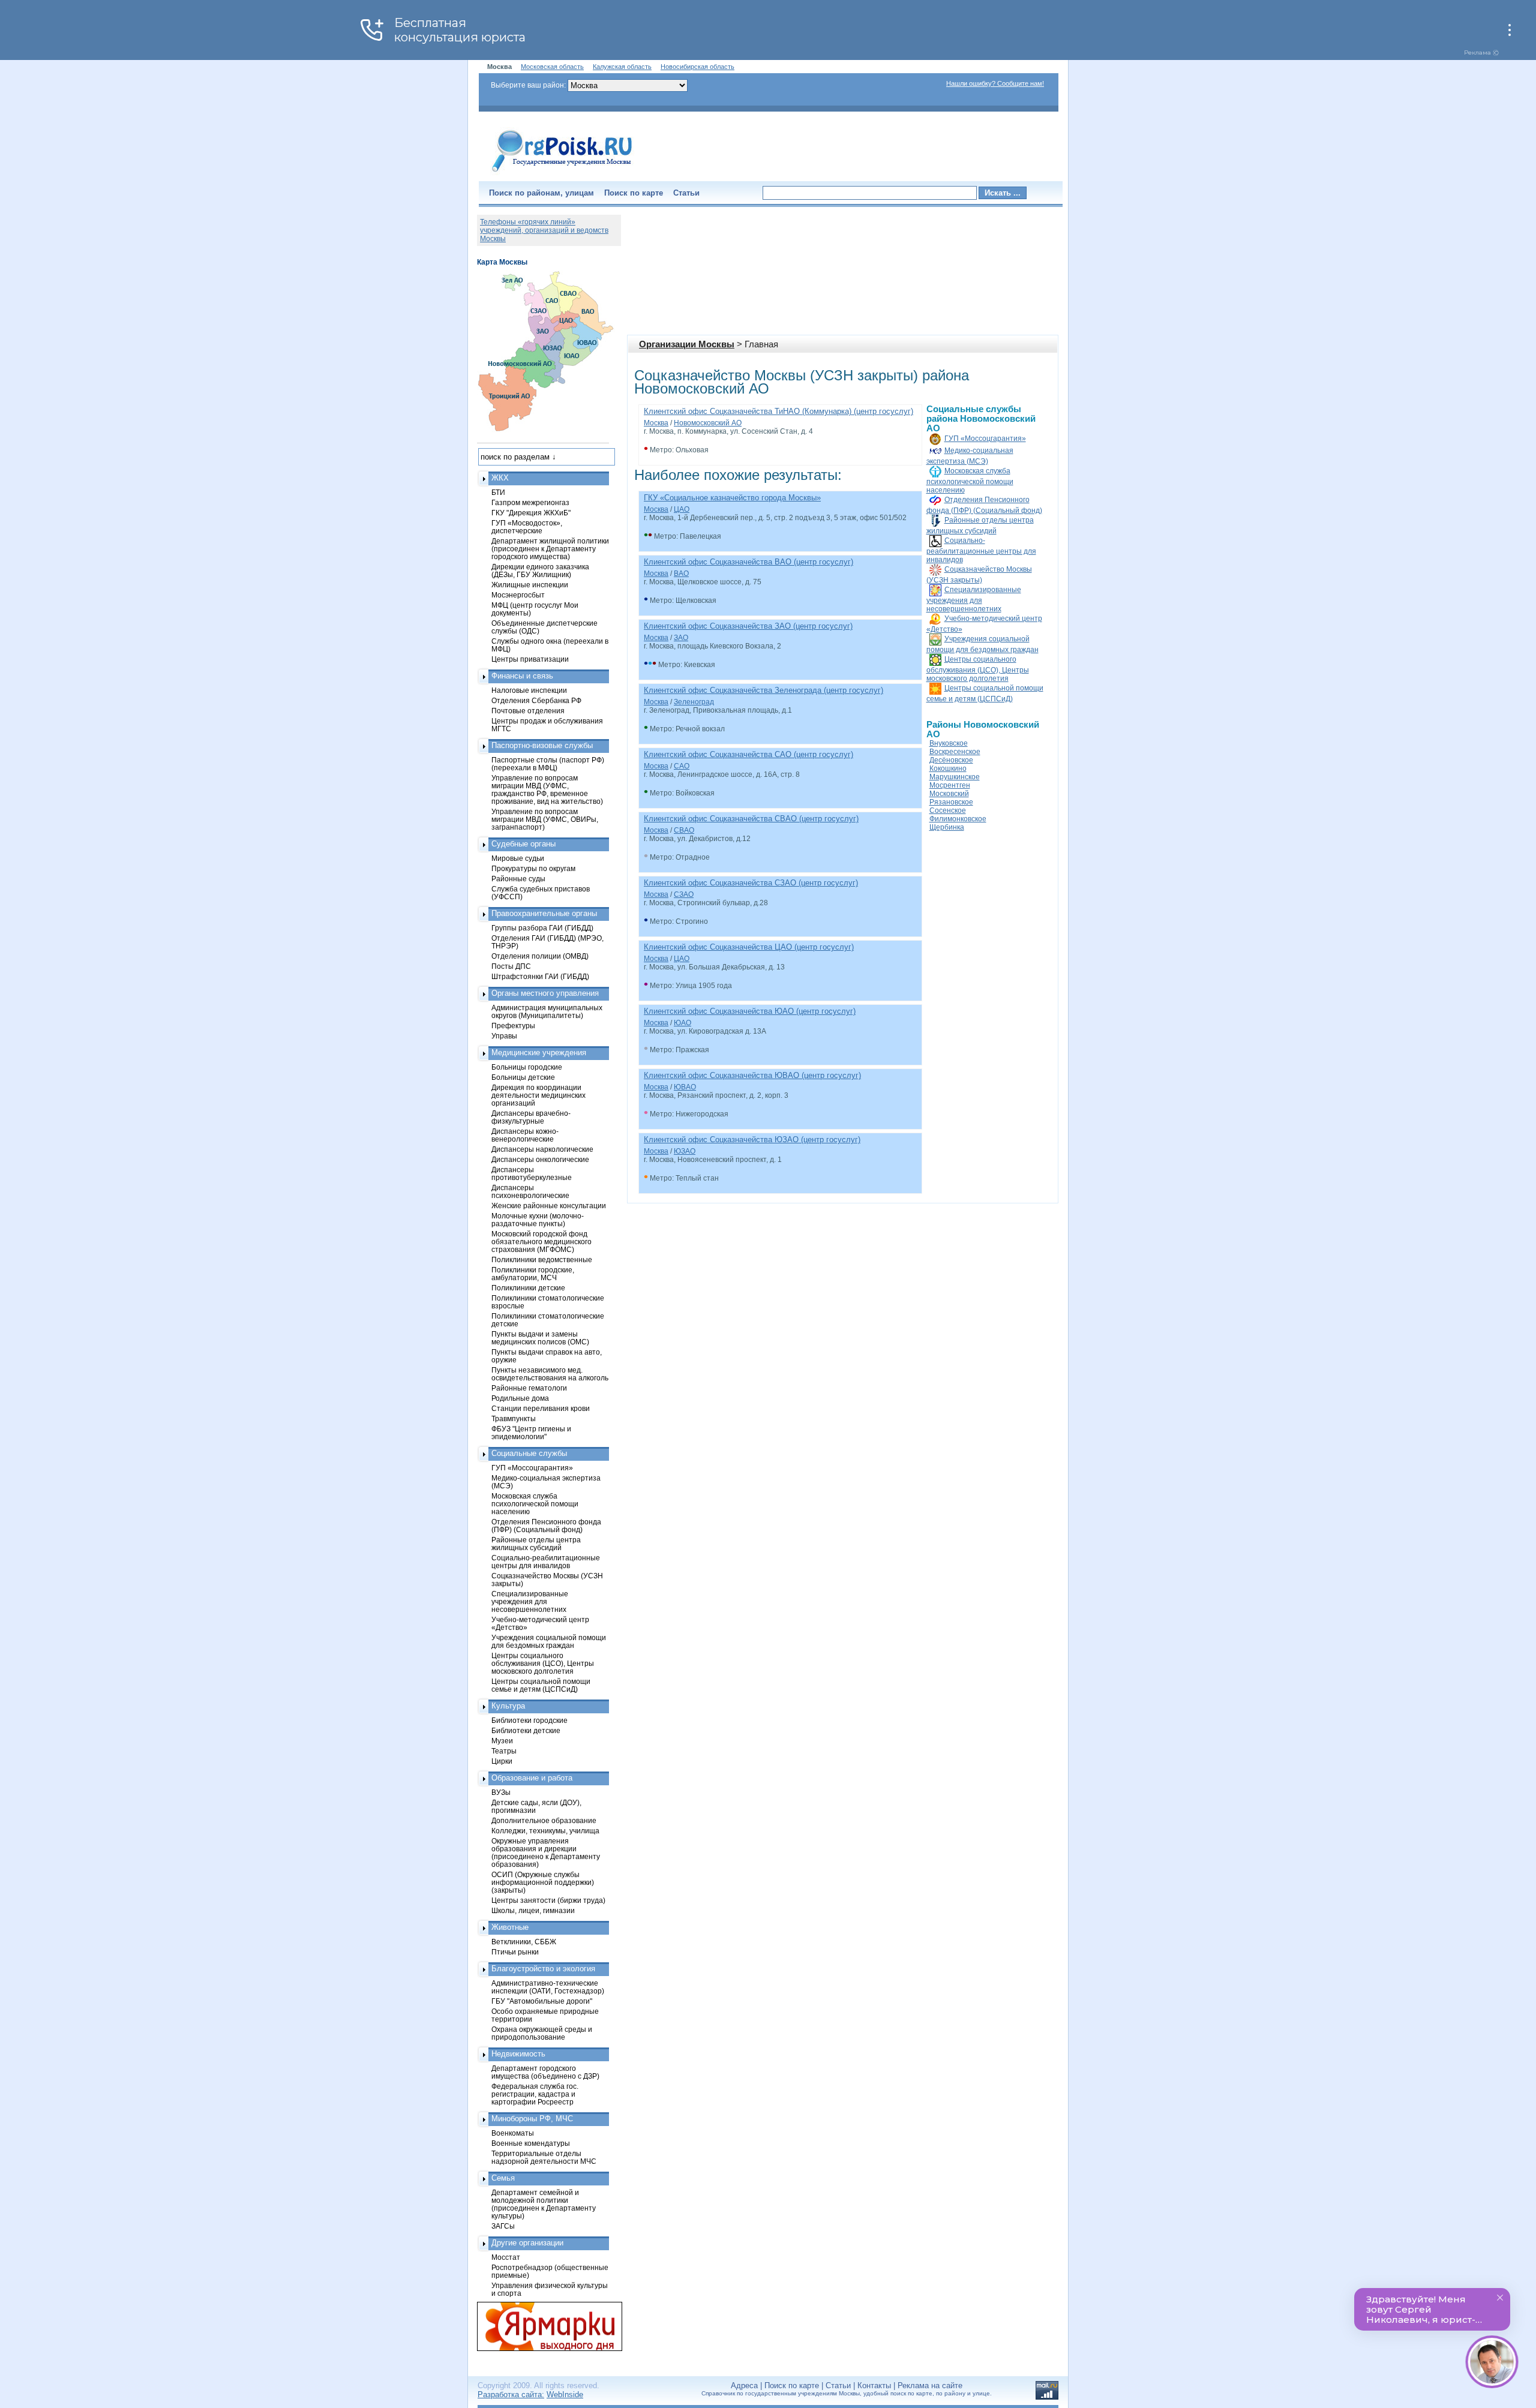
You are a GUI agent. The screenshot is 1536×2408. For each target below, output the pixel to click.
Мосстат (506, 2257)
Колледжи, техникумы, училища (545, 1831)
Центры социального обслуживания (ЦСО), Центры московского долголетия (978, 669)
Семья (503, 2178)
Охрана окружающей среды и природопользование (542, 2033)
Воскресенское (955, 752)
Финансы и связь (522, 676)
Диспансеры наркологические (542, 1149)
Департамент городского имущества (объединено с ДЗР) (545, 2072)
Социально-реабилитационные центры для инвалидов (981, 550)
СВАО (684, 830)
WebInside (565, 2395)
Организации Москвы (687, 344)
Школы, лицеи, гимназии (533, 1910)
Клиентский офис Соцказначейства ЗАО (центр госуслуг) (748, 626)
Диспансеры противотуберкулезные (532, 1173)
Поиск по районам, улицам (541, 193)
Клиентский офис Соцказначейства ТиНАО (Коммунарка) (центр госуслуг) (778, 411)
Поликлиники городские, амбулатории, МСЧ (533, 1274)
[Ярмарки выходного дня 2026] (543, 2326)
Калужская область (622, 67)
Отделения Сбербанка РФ (536, 700)
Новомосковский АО (708, 423)
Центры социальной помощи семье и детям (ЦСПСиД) (541, 1685)
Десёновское (951, 760)
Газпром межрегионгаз (530, 502)
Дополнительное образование (544, 1820)
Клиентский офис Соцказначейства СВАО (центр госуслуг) (751, 819)
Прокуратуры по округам (533, 868)
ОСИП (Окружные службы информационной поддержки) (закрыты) (543, 1882)
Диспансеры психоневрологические (530, 1191)
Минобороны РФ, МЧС (532, 2119)
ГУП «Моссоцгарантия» (985, 439)
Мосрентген (950, 785)
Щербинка (947, 827)
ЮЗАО (685, 1151)
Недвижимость (518, 2054)
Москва (656, 423)
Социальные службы (529, 1453)
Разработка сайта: (511, 2395)
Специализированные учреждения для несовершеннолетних (974, 599)
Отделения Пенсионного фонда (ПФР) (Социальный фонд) (546, 1526)
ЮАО (682, 1023)
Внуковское (949, 743)
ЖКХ (500, 478)
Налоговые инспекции (529, 690)
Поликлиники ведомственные (542, 1259)
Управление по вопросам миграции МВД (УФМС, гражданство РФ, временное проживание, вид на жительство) (547, 789)
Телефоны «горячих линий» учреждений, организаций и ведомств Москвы (544, 230)
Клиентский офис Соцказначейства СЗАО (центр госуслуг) (751, 883)
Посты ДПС (511, 966)
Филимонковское (958, 819)
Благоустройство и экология (543, 1969)
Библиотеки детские (526, 1730)
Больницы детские (523, 1077)
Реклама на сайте (930, 2386)
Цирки (502, 1761)
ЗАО (681, 638)
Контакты (874, 2386)
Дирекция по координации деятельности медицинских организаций (538, 1095)
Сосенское (948, 810)
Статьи (686, 193)
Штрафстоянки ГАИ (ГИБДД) (540, 976)
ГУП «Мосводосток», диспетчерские (527, 527)
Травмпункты (514, 1418)
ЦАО (682, 509)
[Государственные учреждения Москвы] (562, 173)
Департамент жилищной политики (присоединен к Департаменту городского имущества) (550, 549)
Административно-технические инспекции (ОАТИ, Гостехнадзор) (548, 1987)
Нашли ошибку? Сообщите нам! (995, 83)
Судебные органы (523, 844)
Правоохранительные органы (544, 913)
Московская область (552, 67)
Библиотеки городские (529, 1720)
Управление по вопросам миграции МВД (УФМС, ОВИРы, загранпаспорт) (545, 819)
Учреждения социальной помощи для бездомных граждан (549, 1641)
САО (682, 766)
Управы (504, 1036)
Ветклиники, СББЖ (524, 1942)
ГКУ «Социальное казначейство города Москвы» (732, 498)
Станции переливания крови (541, 1408)
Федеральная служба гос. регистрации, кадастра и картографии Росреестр (535, 2094)
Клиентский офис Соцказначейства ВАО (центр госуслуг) (748, 562)
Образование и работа (532, 1778)
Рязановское (951, 802)
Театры (504, 1751)
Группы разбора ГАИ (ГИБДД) (542, 928)
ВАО (681, 574)
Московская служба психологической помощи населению (970, 481)
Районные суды (518, 879)
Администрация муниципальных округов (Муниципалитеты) (547, 1011)
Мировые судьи (518, 858)
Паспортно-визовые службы (542, 745)
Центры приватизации (530, 659)
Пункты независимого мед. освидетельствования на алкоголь (550, 1374)
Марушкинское (955, 777)
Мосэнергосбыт (518, 595)
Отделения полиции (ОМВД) (540, 956)
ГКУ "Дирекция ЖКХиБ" (531, 513)
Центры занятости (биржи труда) (548, 1900)
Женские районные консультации (549, 1205)
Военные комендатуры (531, 2143)
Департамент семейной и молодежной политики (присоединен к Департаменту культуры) (544, 2204)
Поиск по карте (634, 193)
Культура (508, 1706)
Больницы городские (527, 1067)
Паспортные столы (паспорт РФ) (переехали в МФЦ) (548, 764)
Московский (949, 794)
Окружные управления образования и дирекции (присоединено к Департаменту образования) (546, 1852)
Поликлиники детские (528, 1288)
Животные (510, 1927)
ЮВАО (685, 1087)
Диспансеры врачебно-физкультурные (531, 1117)
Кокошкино (948, 768)
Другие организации (527, 2243)
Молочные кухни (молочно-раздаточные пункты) (538, 1220)
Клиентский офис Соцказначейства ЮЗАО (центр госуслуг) (752, 1140)
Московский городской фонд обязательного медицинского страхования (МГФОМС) (541, 1241)
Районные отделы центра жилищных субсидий (536, 1544)
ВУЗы (501, 1792)
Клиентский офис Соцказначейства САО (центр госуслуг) (748, 754)
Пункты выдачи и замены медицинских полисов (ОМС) (540, 1338)
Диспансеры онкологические (540, 1159)
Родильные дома (520, 1398)
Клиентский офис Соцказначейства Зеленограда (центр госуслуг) (763, 690)
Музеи (502, 1741)
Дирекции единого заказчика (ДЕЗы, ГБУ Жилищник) (540, 571)
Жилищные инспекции (530, 585)
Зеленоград (694, 702)
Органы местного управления (545, 993)
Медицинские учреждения (539, 1053)
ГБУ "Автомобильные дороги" (542, 2001)
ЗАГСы (503, 2226)
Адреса (744, 2386)
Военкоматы (513, 2133)
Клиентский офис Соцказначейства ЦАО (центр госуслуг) (749, 947)
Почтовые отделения (528, 711)
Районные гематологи (529, 1388)
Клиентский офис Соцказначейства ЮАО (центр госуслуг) (750, 1011)
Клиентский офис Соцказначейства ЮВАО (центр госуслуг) (752, 1075)
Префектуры (513, 1026)
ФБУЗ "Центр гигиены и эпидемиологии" (531, 1433)
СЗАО (684, 894)
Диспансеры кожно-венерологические (525, 1135)
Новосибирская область (697, 67)
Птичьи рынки (515, 1952)
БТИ (498, 492)
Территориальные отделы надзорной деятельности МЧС (544, 2157)
